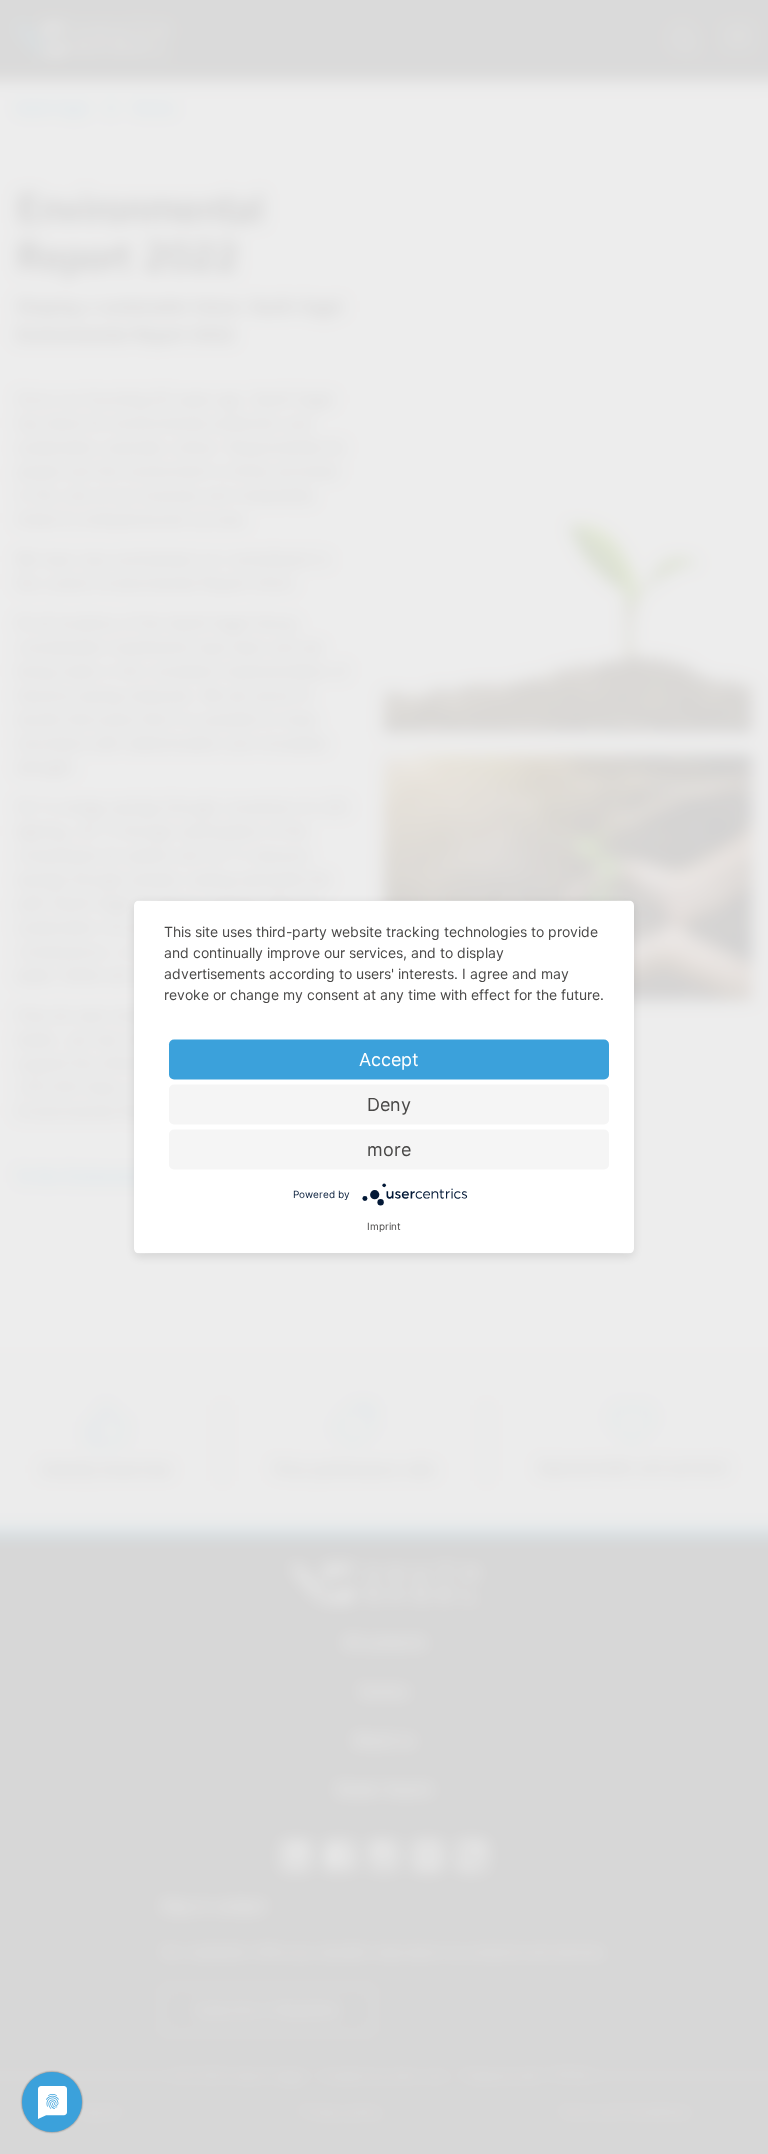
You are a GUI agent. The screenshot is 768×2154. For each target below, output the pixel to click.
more (389, 1149)
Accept (389, 1059)
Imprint (384, 1226)
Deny (389, 1104)
